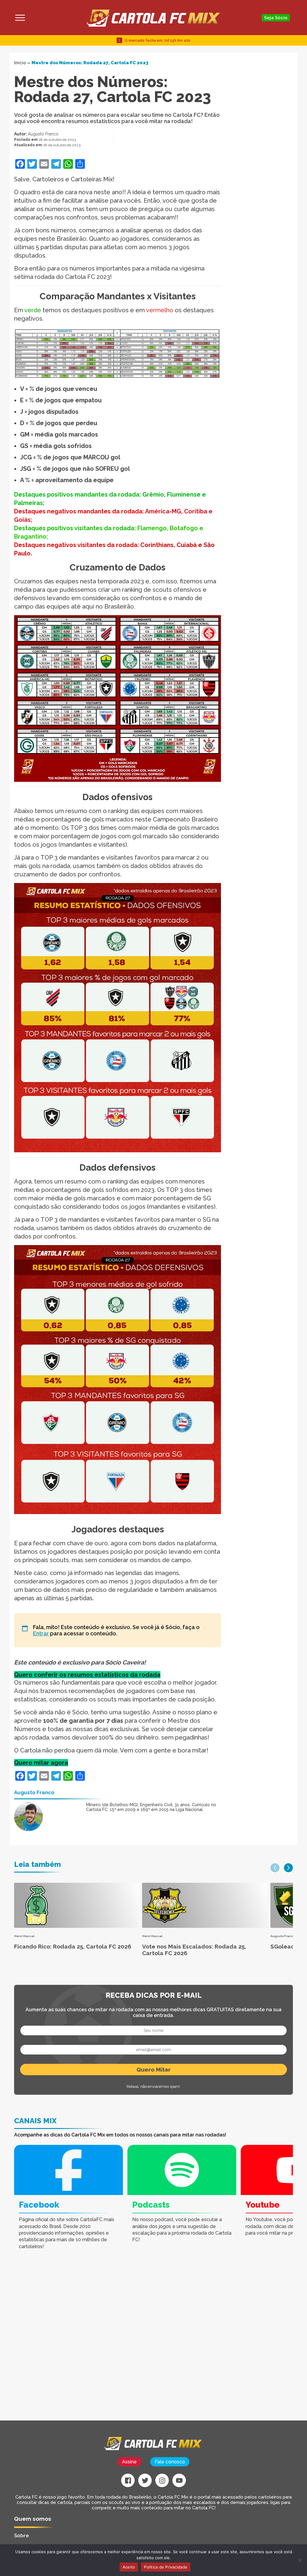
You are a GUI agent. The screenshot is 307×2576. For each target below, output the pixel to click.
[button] (275, 1868)
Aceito (129, 2567)
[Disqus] (106, 2344)
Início (20, 63)
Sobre (22, 2535)
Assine (129, 2462)
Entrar (42, 1633)
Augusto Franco (43, 134)
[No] (300, 2560)
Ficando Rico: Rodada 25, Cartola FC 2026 (73, 1946)
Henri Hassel (24, 1936)
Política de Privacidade (166, 2567)
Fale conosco (170, 2462)
